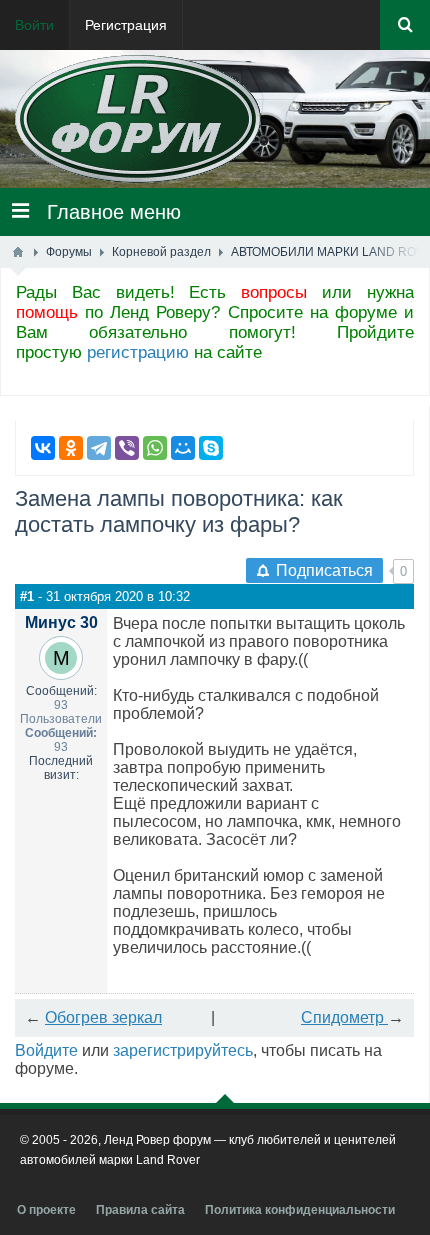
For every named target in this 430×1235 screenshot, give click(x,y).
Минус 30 (61, 622)
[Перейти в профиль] (61, 658)
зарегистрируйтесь (183, 1050)
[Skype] (211, 448)
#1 (27, 596)
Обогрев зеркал (103, 1017)
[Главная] (18, 252)
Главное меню (105, 212)
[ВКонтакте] (43, 448)
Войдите (46, 1050)
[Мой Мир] (183, 448)
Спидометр (344, 1017)
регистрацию (138, 352)
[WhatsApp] (155, 448)
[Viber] (127, 448)
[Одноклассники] (71, 448)
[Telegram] (99, 448)
